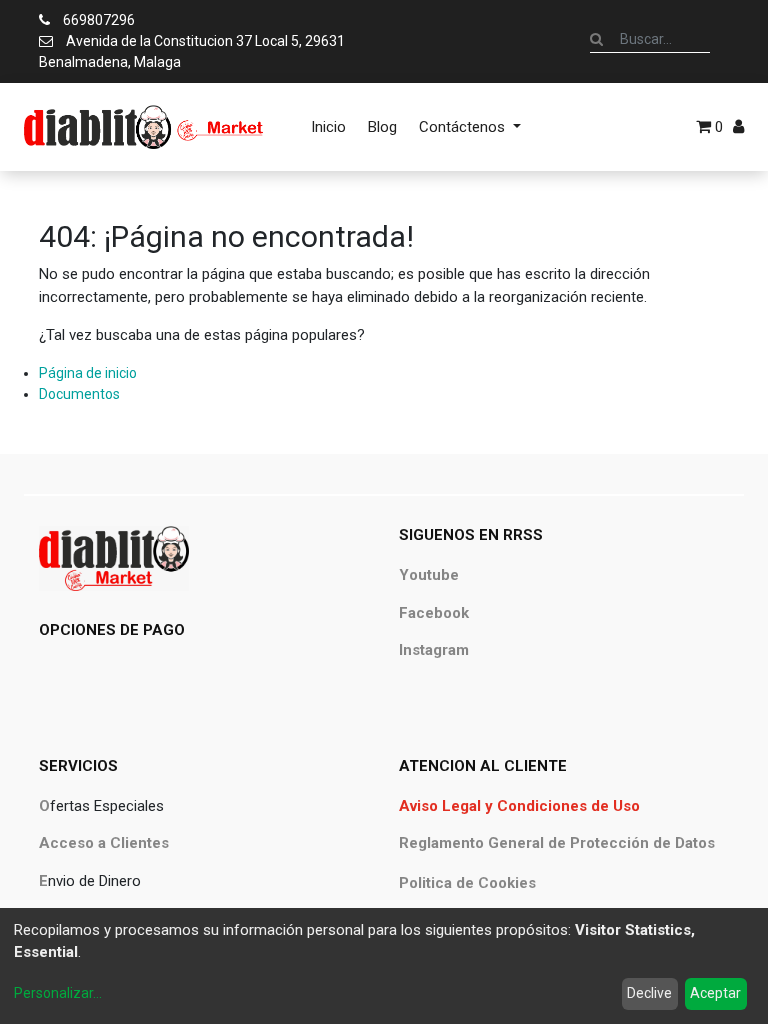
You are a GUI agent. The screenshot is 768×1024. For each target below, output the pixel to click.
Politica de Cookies (467, 883)
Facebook (434, 613)
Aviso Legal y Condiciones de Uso (519, 806)
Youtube (429, 575)
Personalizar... (58, 993)
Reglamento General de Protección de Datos (557, 843)
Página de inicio (88, 373)
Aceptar (715, 993)
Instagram (434, 650)
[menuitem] (328, 127)
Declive (649, 993)
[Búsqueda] (596, 39)
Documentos (79, 394)
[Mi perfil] (738, 127)
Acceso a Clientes (104, 843)
